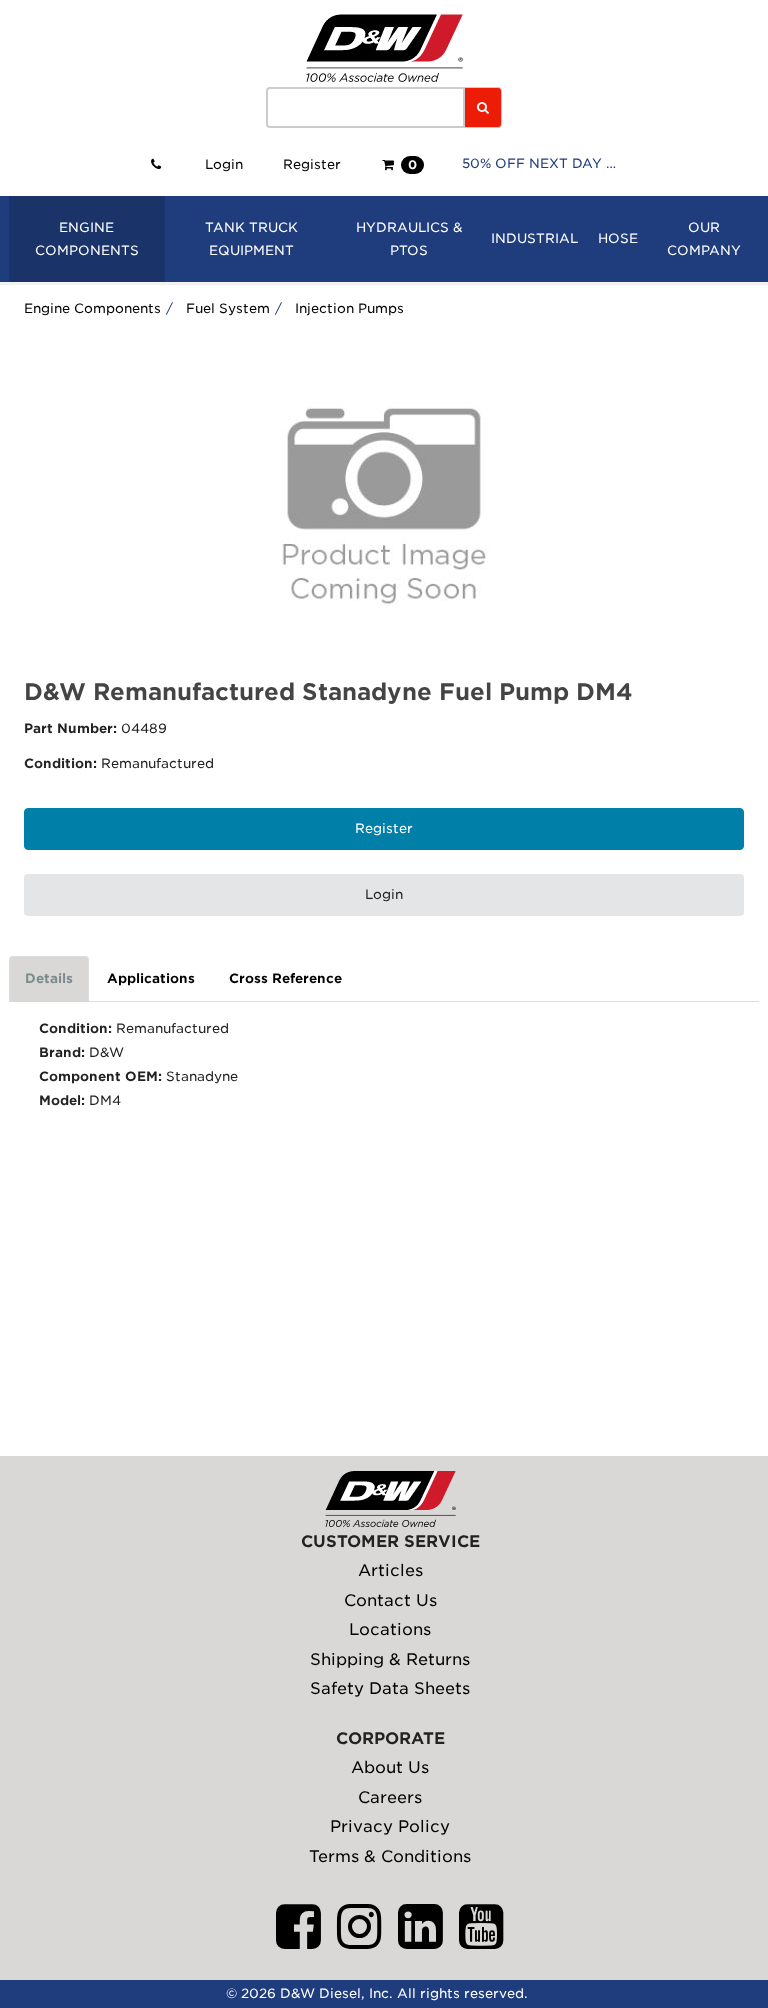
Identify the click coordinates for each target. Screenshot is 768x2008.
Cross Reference (285, 978)
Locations (390, 1629)
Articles (390, 1570)
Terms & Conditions (390, 1856)
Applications (151, 978)
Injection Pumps (349, 308)
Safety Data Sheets (390, 1688)
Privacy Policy (390, 1826)
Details (49, 978)
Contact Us (390, 1600)
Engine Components (92, 308)
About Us (390, 1767)
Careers (390, 1797)
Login (224, 164)
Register (312, 164)
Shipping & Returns (390, 1659)
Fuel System (228, 308)
